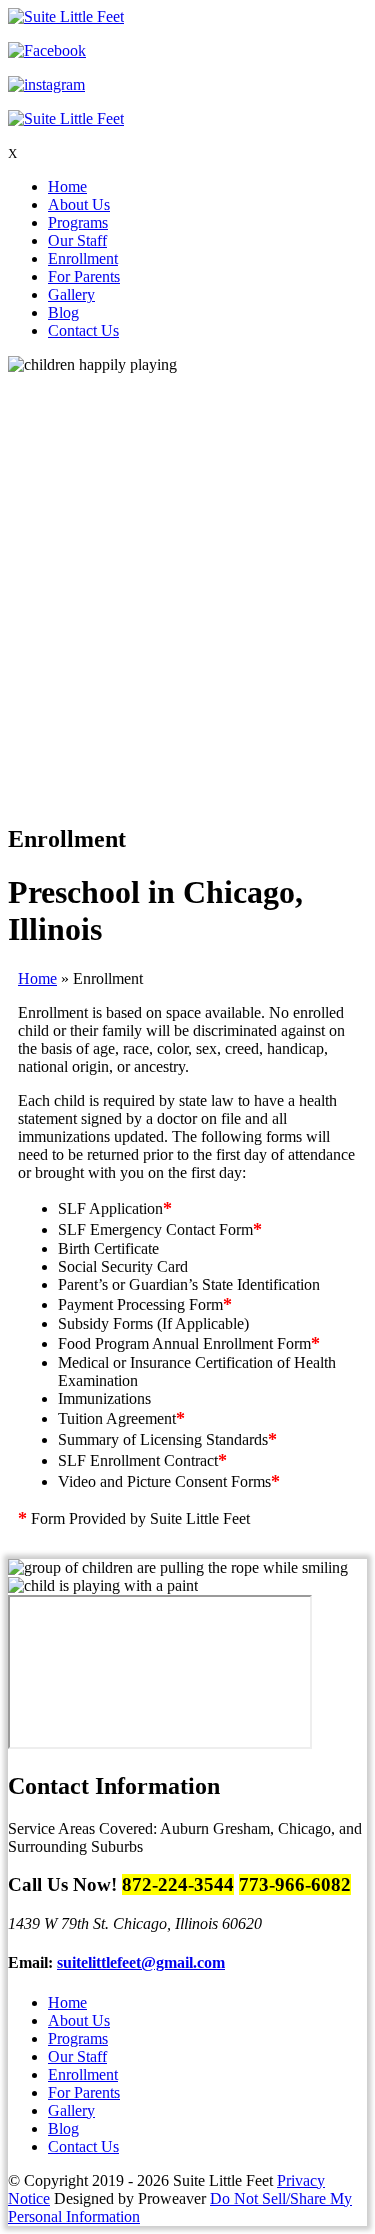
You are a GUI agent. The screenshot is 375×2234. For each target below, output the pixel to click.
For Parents (84, 276)
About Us (79, 204)
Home (67, 186)
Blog (63, 312)
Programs (78, 222)
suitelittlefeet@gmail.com (141, 1962)
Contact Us (83, 330)
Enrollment (83, 258)
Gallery (71, 294)
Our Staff (77, 240)
